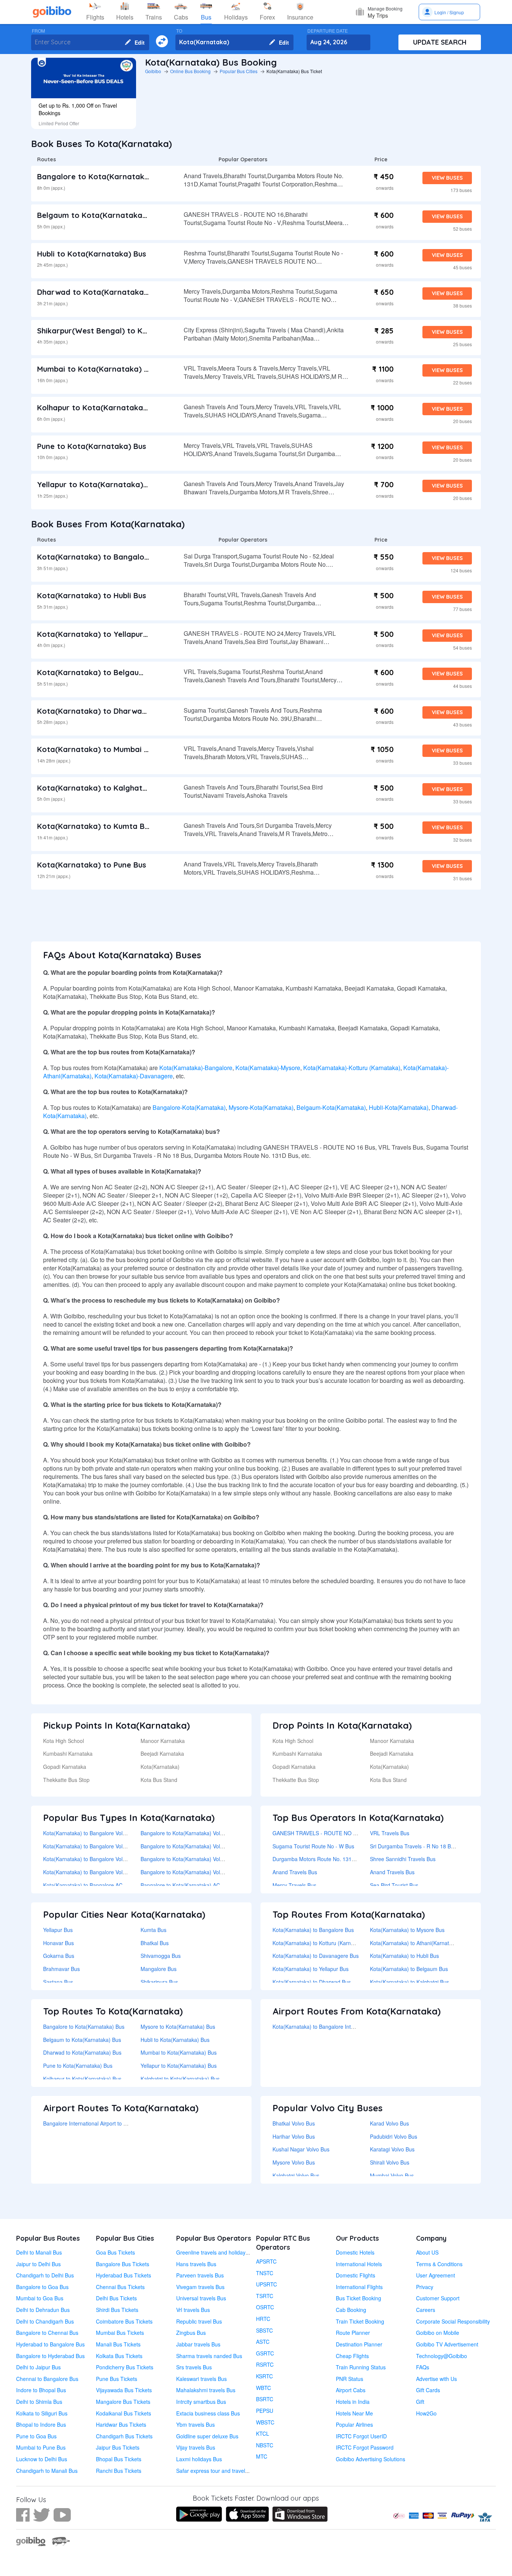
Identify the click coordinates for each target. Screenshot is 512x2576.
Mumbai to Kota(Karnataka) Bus (97, 369)
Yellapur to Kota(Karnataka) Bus (98, 484)
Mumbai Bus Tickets (120, 2333)
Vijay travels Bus (196, 2447)
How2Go (426, 2413)
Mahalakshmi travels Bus (206, 2390)
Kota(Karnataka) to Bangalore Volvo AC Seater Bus (104, 1859)
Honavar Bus (58, 1943)
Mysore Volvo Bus (294, 2162)
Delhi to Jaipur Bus (38, 2367)
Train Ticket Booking (360, 2321)
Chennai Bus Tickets (120, 2287)
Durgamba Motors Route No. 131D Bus (319, 1859)
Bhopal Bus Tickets (119, 2459)
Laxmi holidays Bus (199, 2459)
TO (179, 31)
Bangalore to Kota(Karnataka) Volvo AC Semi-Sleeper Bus (210, 1846)
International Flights (359, 2287)
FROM (38, 31)
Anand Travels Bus (295, 1872)
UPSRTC (266, 2284)
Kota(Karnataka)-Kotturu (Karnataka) (352, 1068)
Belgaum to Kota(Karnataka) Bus (99, 215)
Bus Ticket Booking (359, 2298)
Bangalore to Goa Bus (42, 2287)
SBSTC (264, 2330)
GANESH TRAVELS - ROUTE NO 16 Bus (321, 1833)
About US (427, 2252)
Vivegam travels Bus (200, 2287)
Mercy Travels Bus (294, 1885)
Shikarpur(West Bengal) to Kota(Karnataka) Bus (127, 331)
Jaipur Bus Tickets (118, 2447)
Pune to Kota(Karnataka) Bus (92, 446)
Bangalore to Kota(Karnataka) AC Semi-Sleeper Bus (202, 1885)
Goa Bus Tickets (115, 2252)
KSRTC (264, 2376)
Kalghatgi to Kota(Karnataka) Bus (180, 2079)
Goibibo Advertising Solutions (371, 2459)
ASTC (263, 2342)
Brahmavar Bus (61, 1969)
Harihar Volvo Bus (294, 2136)
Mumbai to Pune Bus (41, 2447)
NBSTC (265, 2445)
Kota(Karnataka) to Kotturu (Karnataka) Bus (324, 1943)
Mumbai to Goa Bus (40, 2298)
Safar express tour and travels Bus (217, 2471)
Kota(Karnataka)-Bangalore (196, 1068)
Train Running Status (361, 2367)
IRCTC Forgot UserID (361, 2436)
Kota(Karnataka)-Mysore (268, 1068)
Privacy (425, 2287)
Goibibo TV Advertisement (447, 2344)
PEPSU (265, 2411)
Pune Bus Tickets (117, 2379)
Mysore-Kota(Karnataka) (261, 1107)
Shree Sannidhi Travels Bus (403, 1859)
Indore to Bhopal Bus (41, 2390)
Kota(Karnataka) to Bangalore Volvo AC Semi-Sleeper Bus (112, 1846)
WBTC (263, 2388)
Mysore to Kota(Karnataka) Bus (178, 2027)
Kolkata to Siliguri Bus (42, 2413)
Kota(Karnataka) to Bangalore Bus (102, 557)
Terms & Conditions (439, 2264)
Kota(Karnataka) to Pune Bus (92, 865)
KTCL (263, 2433)
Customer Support (438, 2298)
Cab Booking (351, 2310)
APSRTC (266, 2261)
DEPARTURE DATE (328, 31)
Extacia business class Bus (208, 2413)
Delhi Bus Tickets (116, 2298)
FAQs (423, 2367)
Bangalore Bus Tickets (123, 2264)
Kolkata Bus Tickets (119, 2356)
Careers (426, 2310)
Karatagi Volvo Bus (392, 2149)
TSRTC (265, 2296)
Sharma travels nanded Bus (209, 2356)
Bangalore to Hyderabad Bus (50, 2356)
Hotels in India (353, 2402)
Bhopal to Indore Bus (41, 2424)
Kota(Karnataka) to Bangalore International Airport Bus (337, 2027)
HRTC (263, 2319)
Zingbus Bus (191, 2333)
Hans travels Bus (196, 2264)
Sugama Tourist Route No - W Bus (313, 1846)
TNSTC (265, 2273)
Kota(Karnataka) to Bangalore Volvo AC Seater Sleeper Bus (114, 1833)
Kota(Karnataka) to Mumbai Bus (97, 749)
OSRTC (265, 2307)
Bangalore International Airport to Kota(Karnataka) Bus (108, 2123)
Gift (420, 2402)
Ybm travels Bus (195, 2424)
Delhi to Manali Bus (39, 2252)
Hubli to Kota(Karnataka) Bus (92, 254)
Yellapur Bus (58, 1930)
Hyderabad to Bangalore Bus (50, 2344)
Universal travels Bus (201, 2298)
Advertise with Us (436, 2379)
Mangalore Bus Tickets (123, 2402)
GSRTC (265, 2353)
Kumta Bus (153, 1930)
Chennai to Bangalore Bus (47, 2379)
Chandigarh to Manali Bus (47, 2471)
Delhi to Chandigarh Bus (45, 2321)
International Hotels (359, 2264)
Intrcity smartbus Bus (201, 2402)
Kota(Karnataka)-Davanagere (134, 1076)
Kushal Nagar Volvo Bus (301, 2149)
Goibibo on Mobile (438, 2333)
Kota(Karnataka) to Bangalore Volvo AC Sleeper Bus (105, 1872)
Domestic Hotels (355, 2252)
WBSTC (265, 2422)
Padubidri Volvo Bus (394, 2136)
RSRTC (265, 2364)
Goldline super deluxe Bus (207, 2436)
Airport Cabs (351, 2390)
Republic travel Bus (199, 2321)
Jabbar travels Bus (198, 2344)
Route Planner (353, 2333)
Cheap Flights (352, 2356)
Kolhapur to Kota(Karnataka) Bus (99, 408)
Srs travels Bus (194, 2367)
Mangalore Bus (159, 1969)
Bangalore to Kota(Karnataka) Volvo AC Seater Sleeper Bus (211, 1833)
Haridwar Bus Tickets (121, 2424)
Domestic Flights (356, 2275)
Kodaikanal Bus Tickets (124, 2413)
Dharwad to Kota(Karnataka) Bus (100, 292)
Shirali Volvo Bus (390, 2162)
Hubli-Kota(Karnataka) (399, 1107)
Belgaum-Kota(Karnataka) (331, 1107)
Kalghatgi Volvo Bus (296, 2175)
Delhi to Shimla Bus (39, 2402)
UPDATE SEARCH (440, 42)
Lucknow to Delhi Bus (42, 2459)
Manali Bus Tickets (118, 2344)
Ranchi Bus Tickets (119, 2471)
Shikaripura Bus (159, 1982)
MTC (262, 2456)
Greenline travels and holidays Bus (217, 2252)
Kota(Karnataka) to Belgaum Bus (99, 672)
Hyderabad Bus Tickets (124, 2275)
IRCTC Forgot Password (365, 2447)
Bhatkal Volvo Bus (294, 2123)
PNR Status (350, 2379)
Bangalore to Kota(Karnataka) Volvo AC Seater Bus (201, 1859)
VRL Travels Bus (390, 1833)
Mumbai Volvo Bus (392, 2175)
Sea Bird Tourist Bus (394, 1885)
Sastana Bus (58, 1982)
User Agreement (436, 2275)
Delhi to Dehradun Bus (43, 2310)
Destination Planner (359, 2344)
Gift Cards (428, 2390)
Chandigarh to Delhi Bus (45, 2275)
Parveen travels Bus (200, 2275)
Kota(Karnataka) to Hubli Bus (92, 595)
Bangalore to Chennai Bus (47, 2333)
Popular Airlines (354, 2424)
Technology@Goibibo (442, 2356)
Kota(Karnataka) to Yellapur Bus (98, 634)
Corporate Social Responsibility (453, 2321)
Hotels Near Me (354, 2413)
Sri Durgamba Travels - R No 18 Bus (413, 1846)
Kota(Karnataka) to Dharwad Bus (100, 711)
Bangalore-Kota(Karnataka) (189, 1107)
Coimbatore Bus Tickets (124, 2321)
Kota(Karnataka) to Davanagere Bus (316, 1956)
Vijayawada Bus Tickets (124, 2390)
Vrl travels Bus (193, 2310)
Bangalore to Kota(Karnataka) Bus (102, 176)
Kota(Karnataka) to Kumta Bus (95, 826)
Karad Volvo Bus (389, 2123)
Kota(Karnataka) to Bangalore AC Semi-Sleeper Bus (105, 1885)
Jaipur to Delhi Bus (38, 2264)
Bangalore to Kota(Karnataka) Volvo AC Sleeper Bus (203, 1872)
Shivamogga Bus (161, 1956)
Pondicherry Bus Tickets (125, 2367)
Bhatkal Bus (155, 1943)
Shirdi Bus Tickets (117, 2310)
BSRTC (265, 2399)
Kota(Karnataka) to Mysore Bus (407, 1930)
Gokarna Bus (59, 1956)
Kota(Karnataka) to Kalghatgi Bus (101, 788)
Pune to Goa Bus (36, 2436)
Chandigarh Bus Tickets (124, 2436)
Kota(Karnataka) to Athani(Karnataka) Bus (420, 1943)
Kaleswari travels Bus (201, 2379)
